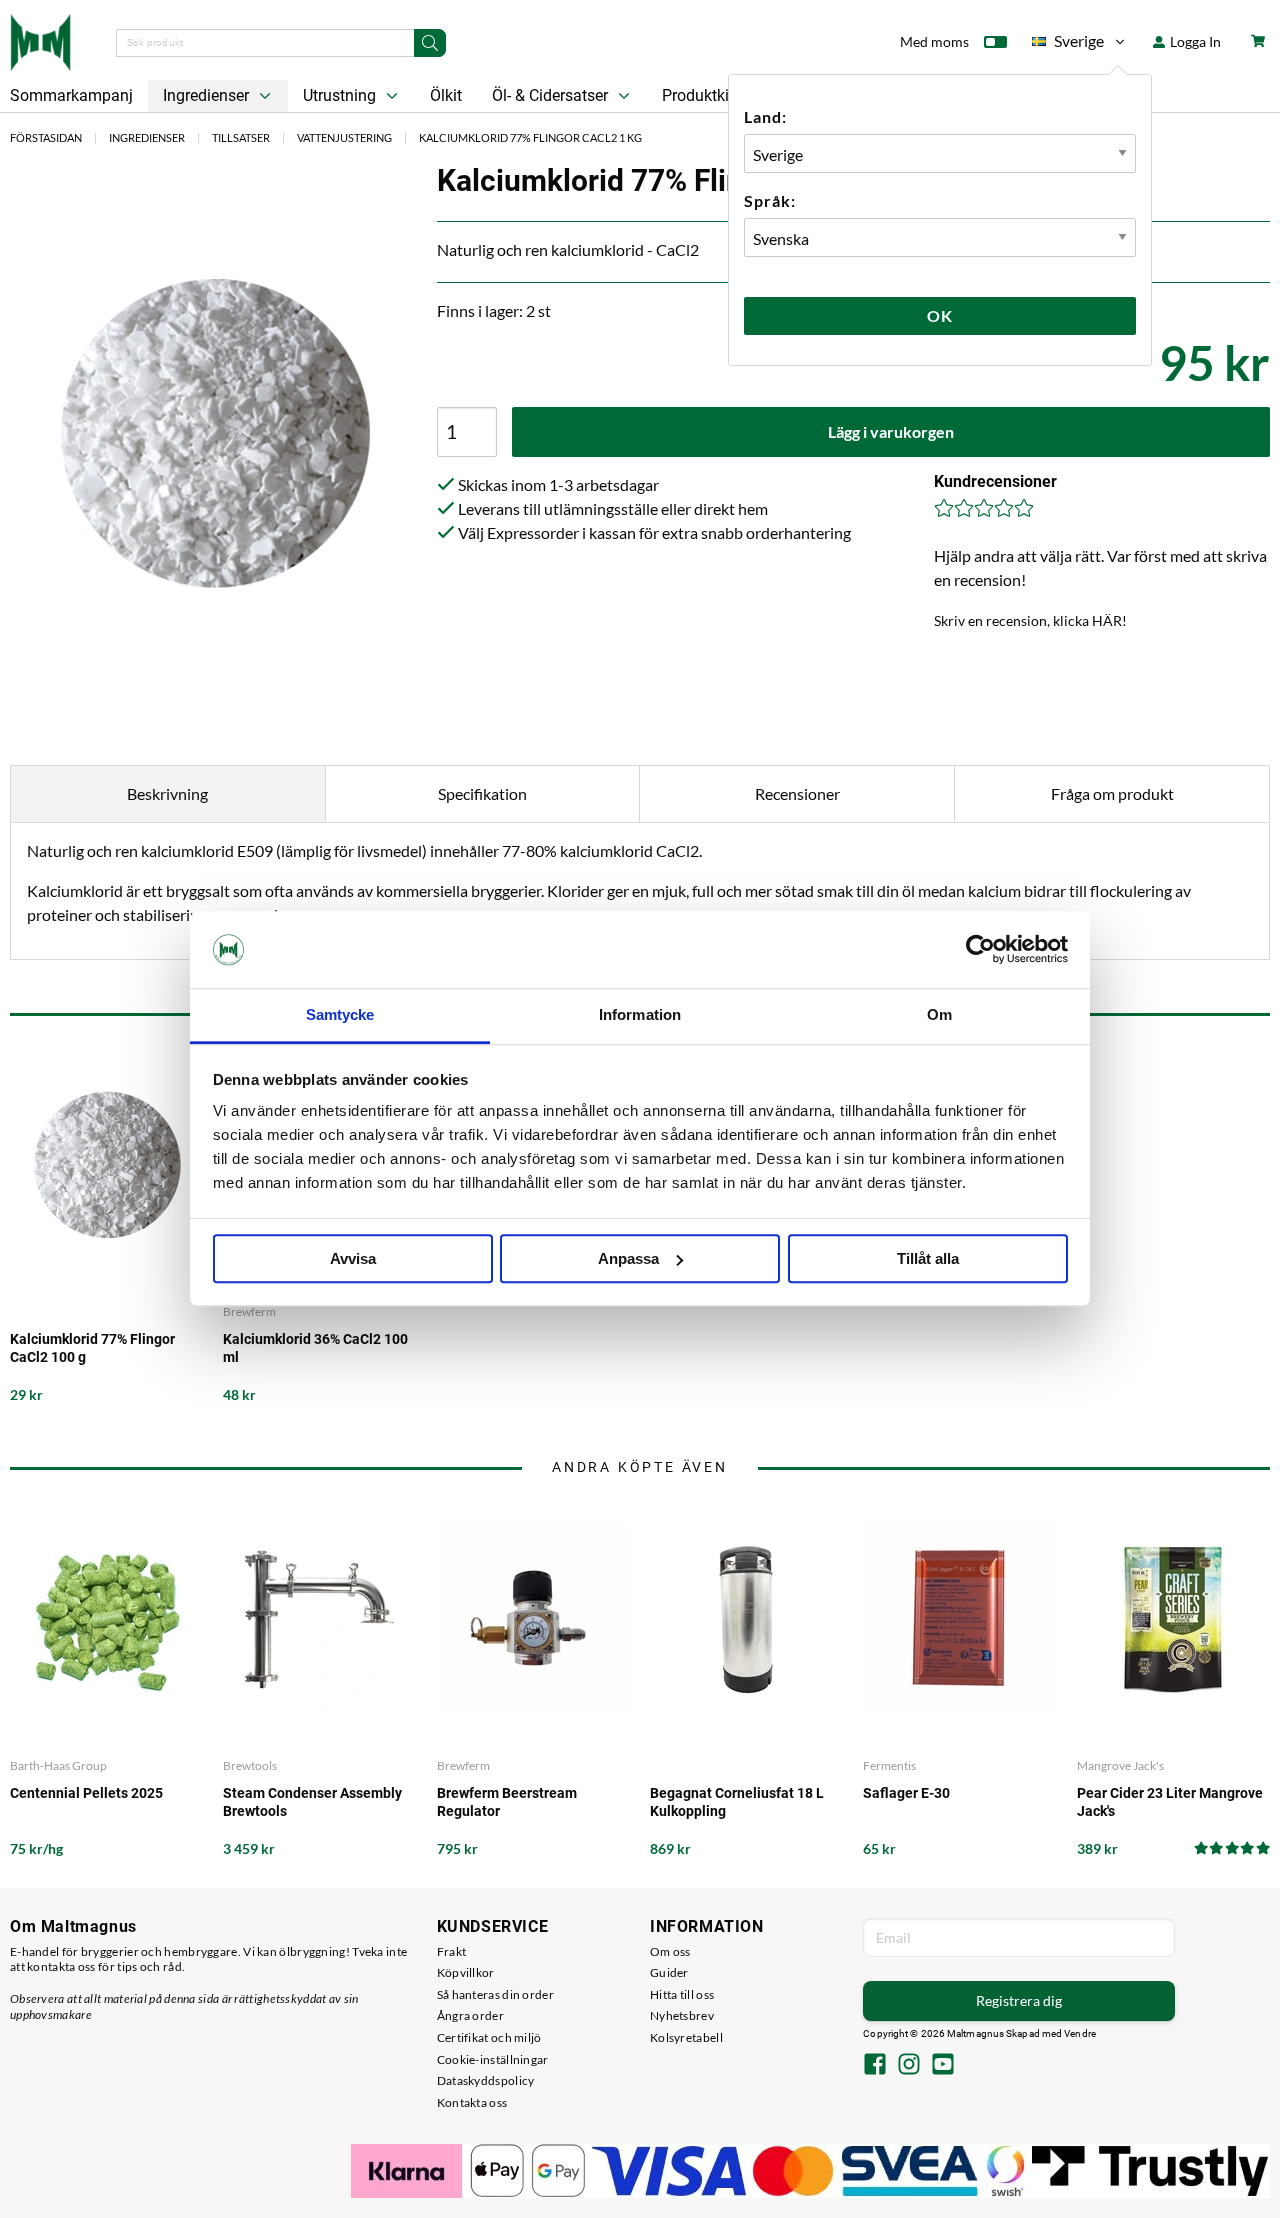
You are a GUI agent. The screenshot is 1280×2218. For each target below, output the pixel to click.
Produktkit (700, 95)
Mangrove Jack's (1120, 1765)
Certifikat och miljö (489, 2037)
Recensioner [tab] (797, 793)
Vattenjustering (344, 137)
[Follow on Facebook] (875, 2066)
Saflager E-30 (906, 1793)
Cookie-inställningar (493, 2059)
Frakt (452, 1951)
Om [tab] (939, 1014)
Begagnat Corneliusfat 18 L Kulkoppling (737, 1802)
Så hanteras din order (495, 1994)
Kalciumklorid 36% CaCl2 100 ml (315, 1348)
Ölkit (446, 95)
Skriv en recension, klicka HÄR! (1030, 620)
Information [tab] (640, 1014)
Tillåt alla (928, 1258)
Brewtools (250, 1765)
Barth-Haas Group (58, 1765)
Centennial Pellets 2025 (86, 1793)
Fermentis (889, 1765)
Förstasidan (46, 137)
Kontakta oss (472, 2102)
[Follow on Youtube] (943, 2066)
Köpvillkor (466, 1972)
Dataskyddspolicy (486, 2080)
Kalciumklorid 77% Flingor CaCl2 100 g (92, 1348)
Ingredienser (208, 95)
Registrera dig (1019, 2000)
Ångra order (470, 2015)
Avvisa (353, 1258)
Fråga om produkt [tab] (1112, 793)
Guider (669, 1972)
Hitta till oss (682, 1994)
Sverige (1068, 44)
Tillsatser (241, 137)
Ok (940, 315)
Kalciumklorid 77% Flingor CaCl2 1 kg (530, 137)
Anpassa (628, 1258)
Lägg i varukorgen (891, 431)
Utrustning (341, 95)
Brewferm (249, 1311)
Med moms (934, 41)
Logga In (1194, 41)
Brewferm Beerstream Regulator (507, 1802)
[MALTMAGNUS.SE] (40, 40)
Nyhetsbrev (682, 2015)
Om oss (670, 1951)
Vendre (1080, 2033)
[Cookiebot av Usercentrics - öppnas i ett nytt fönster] (980, 950)
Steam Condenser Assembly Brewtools (312, 1802)
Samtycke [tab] (340, 1014)
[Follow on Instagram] (909, 2066)
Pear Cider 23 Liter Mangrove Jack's (1170, 1802)
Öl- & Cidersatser (552, 95)
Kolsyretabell (686, 2037)
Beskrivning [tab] (167, 793)
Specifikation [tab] (482, 793)
